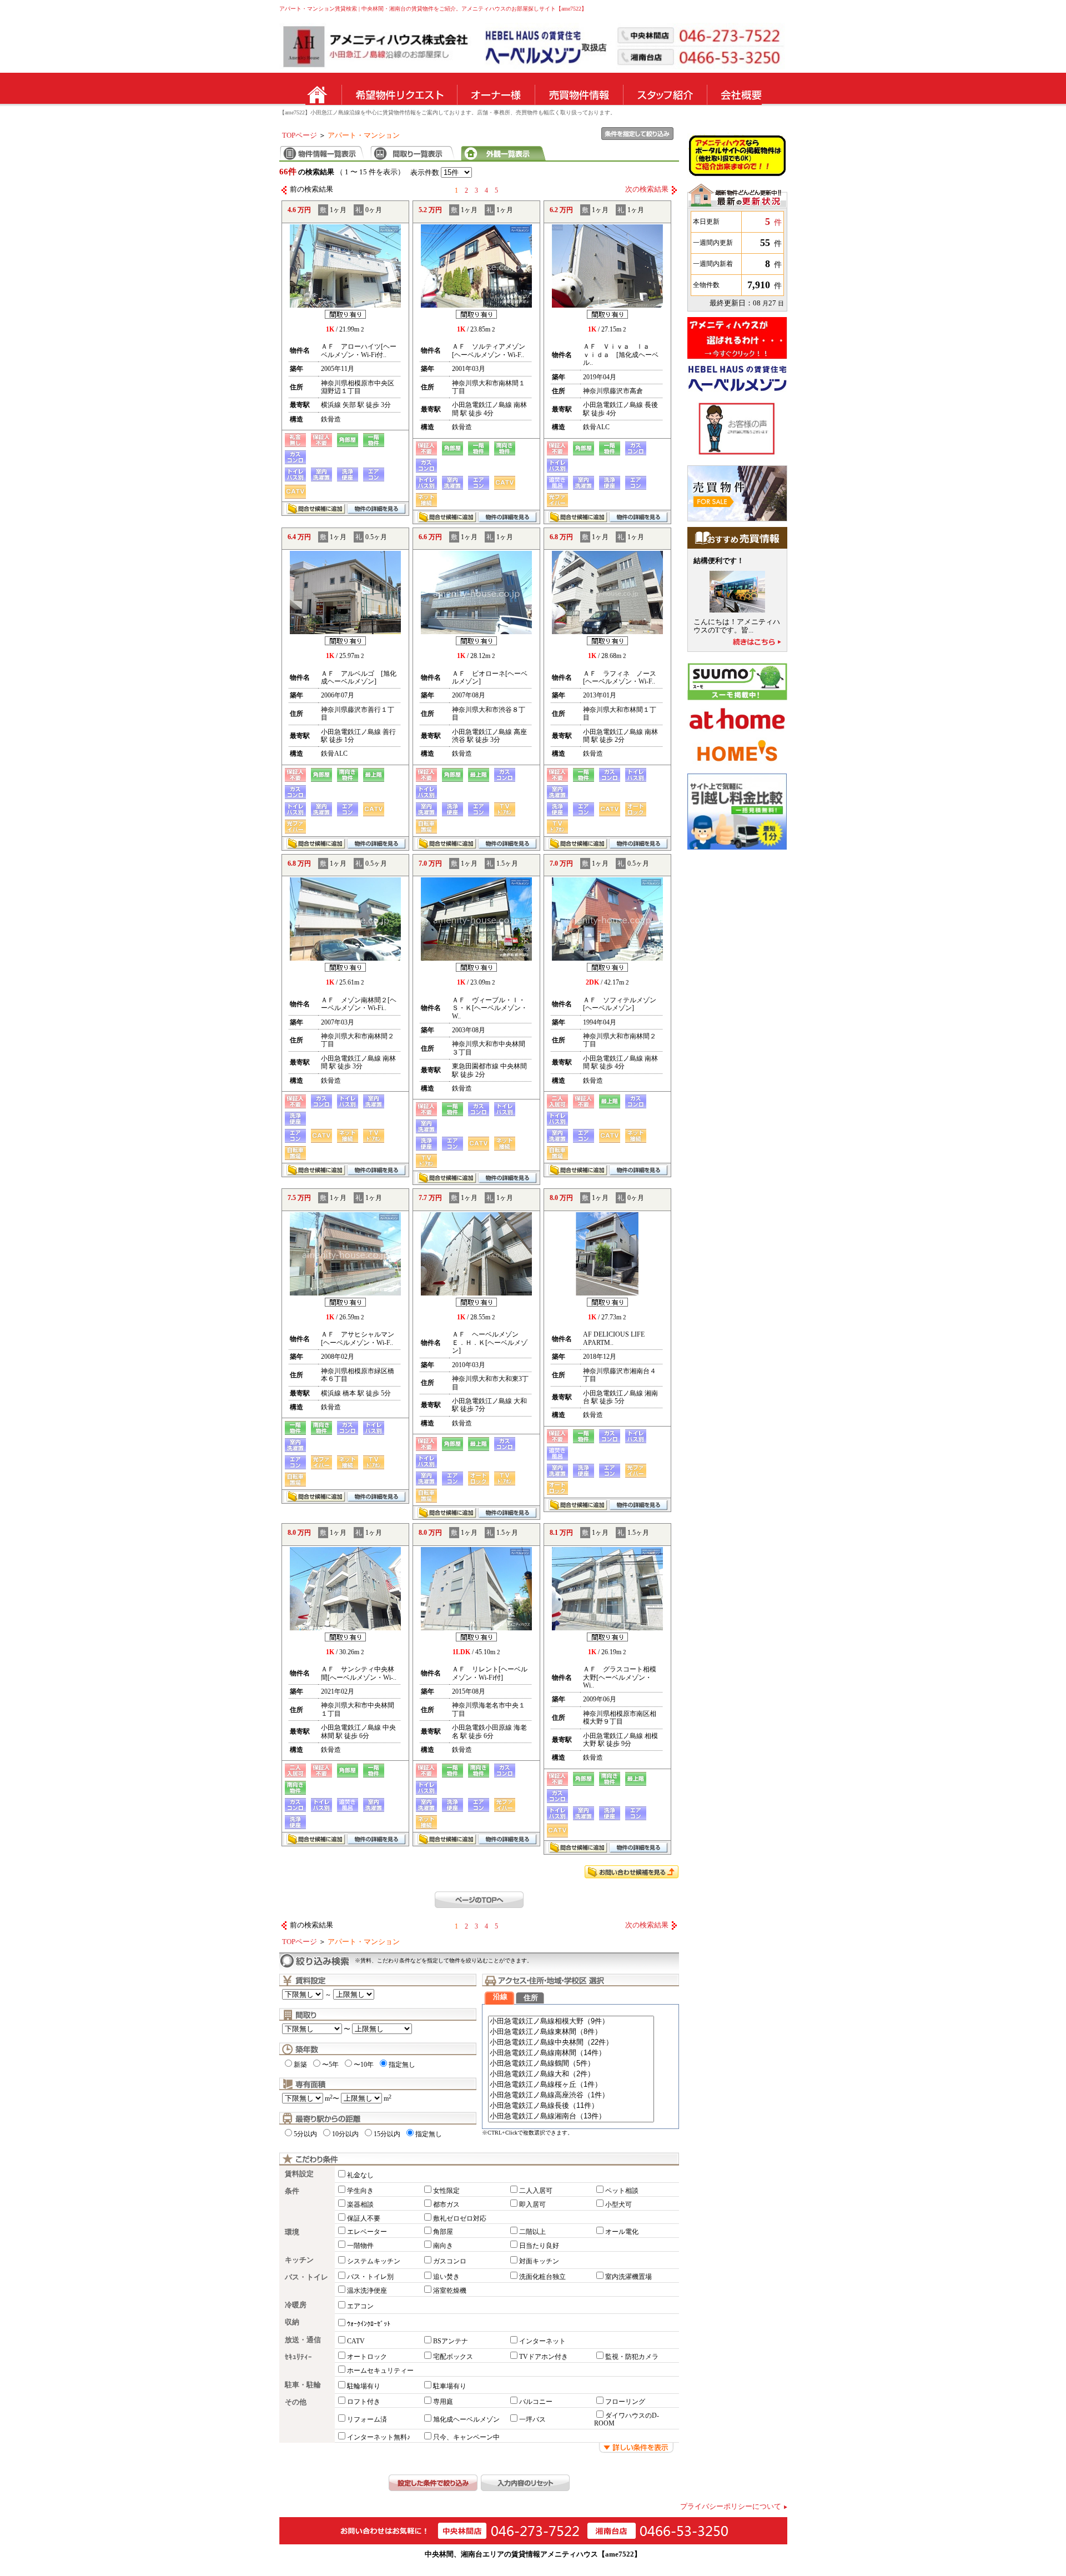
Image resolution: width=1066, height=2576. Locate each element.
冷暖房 (296, 2305)
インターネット (542, 2341)
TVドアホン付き (544, 2357)
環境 (292, 2232)
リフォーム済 (367, 2419)
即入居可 (532, 2205)
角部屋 (443, 2232)
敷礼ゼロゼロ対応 (460, 2218)
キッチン (299, 2260)
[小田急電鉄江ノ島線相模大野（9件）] (571, 2022)
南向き (443, 2246)
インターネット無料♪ (379, 2437)
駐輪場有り (364, 2386)
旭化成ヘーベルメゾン (466, 2419)
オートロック (367, 2357)
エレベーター (367, 2232)
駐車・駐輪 (303, 2385)
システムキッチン (374, 2261)
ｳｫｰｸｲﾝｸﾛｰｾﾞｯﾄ (369, 2324)
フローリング (625, 2402)
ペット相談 (622, 2191)
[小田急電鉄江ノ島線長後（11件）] (571, 2106)
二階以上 (532, 2232)
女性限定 (446, 2191)
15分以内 (387, 2134)
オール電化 (622, 2232)
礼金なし (360, 2175)
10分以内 (345, 2134)
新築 (300, 2065)
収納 (292, 2322)
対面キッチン (539, 2261)
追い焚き (446, 2277)
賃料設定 (299, 2174)
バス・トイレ (306, 2277)
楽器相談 (360, 2205)
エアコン (360, 2306)
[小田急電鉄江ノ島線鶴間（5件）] (571, 2064)
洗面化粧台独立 (542, 2277)
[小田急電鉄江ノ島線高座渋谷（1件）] (571, 2095)
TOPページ (300, 135)
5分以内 (305, 2134)
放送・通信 (303, 2340)
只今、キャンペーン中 (466, 2437)
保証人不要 (364, 2218)
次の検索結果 (647, 189)
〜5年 (330, 2065)
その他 (296, 2402)
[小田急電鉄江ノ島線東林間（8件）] (571, 2032)
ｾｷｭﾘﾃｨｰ (298, 2357)
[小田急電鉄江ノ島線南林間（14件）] (571, 2053)
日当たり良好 (539, 2246)
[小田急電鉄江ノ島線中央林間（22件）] (571, 2043)
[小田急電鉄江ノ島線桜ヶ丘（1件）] (571, 2085)
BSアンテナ (451, 2341)
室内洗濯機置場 (628, 2277)
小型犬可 (619, 2205)
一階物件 (360, 2246)
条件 (292, 2191)
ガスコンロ (450, 2261)
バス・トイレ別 (370, 2277)
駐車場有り (450, 2386)
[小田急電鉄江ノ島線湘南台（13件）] (571, 2116)
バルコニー (536, 2402)
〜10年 (364, 2065)
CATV (356, 2341)
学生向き (360, 2191)
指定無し (402, 2065)
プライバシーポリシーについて (731, 2507)
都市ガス (446, 2205)
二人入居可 (536, 2191)
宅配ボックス (453, 2357)
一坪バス (532, 2419)
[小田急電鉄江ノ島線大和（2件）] (571, 2074)
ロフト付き (364, 2402)
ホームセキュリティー (380, 2371)
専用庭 (443, 2402)
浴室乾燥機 (450, 2291)
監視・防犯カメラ (632, 2357)
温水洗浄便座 (367, 2291)
